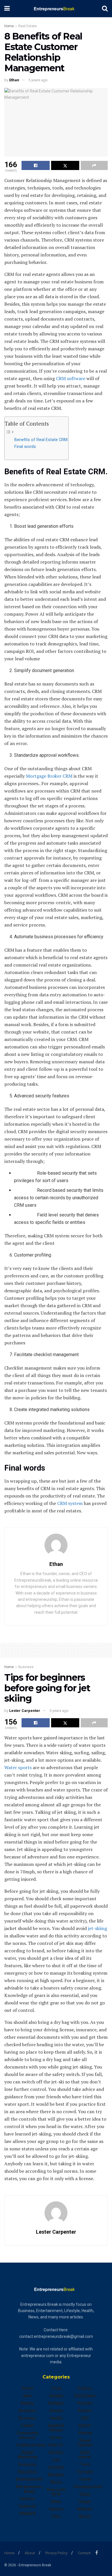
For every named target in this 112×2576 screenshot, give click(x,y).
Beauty (27, 2403)
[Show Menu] (7, 9)
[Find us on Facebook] (97, 2553)
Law (56, 2460)
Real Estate (28, 26)
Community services (27, 2435)
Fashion (27, 2499)
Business (26, 1667)
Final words (25, 447)
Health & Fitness (56, 2428)
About (30, 2553)
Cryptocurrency (31, 2445)
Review (85, 2411)
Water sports (18, 1767)
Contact (84, 2553)
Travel (85, 2479)
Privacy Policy (56, 2553)
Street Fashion (85, 2443)
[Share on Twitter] (65, 165)
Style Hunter (85, 2455)
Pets (56, 2516)
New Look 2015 (56, 2492)
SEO (85, 2418)
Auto (27, 2396)
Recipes (85, 2403)
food (56, 2388)
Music (56, 2482)
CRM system (70, 1503)
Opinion (56, 2509)
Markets (56, 2475)
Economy (27, 2464)
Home (9, 26)
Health (56, 2418)
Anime (27, 2388)
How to (56, 2445)
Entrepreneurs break (29, 2489)
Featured (27, 2506)
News (56, 2502)
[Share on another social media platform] (94, 165)
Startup (85, 2433)
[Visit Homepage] (56, 9)
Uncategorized (88, 2487)
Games (56, 2411)
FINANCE (27, 2514)
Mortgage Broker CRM (49, 776)
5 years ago (38, 80)
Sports (85, 2425)
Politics (85, 2388)
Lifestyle (56, 2467)
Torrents (85, 2472)
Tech (85, 2464)
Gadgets (56, 2403)
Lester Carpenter (25, 1711)
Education (27, 2472)
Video (85, 2494)
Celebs (27, 2425)
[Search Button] (105, 9)
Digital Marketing (27, 2455)
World (85, 2516)
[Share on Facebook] (36, 165)
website (85, 2509)
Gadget (56, 2396)
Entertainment (29, 2479)
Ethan (14, 80)
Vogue (85, 2502)
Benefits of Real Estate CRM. (41, 440)
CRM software (70, 378)
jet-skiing (97, 1928)
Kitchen (56, 2452)
